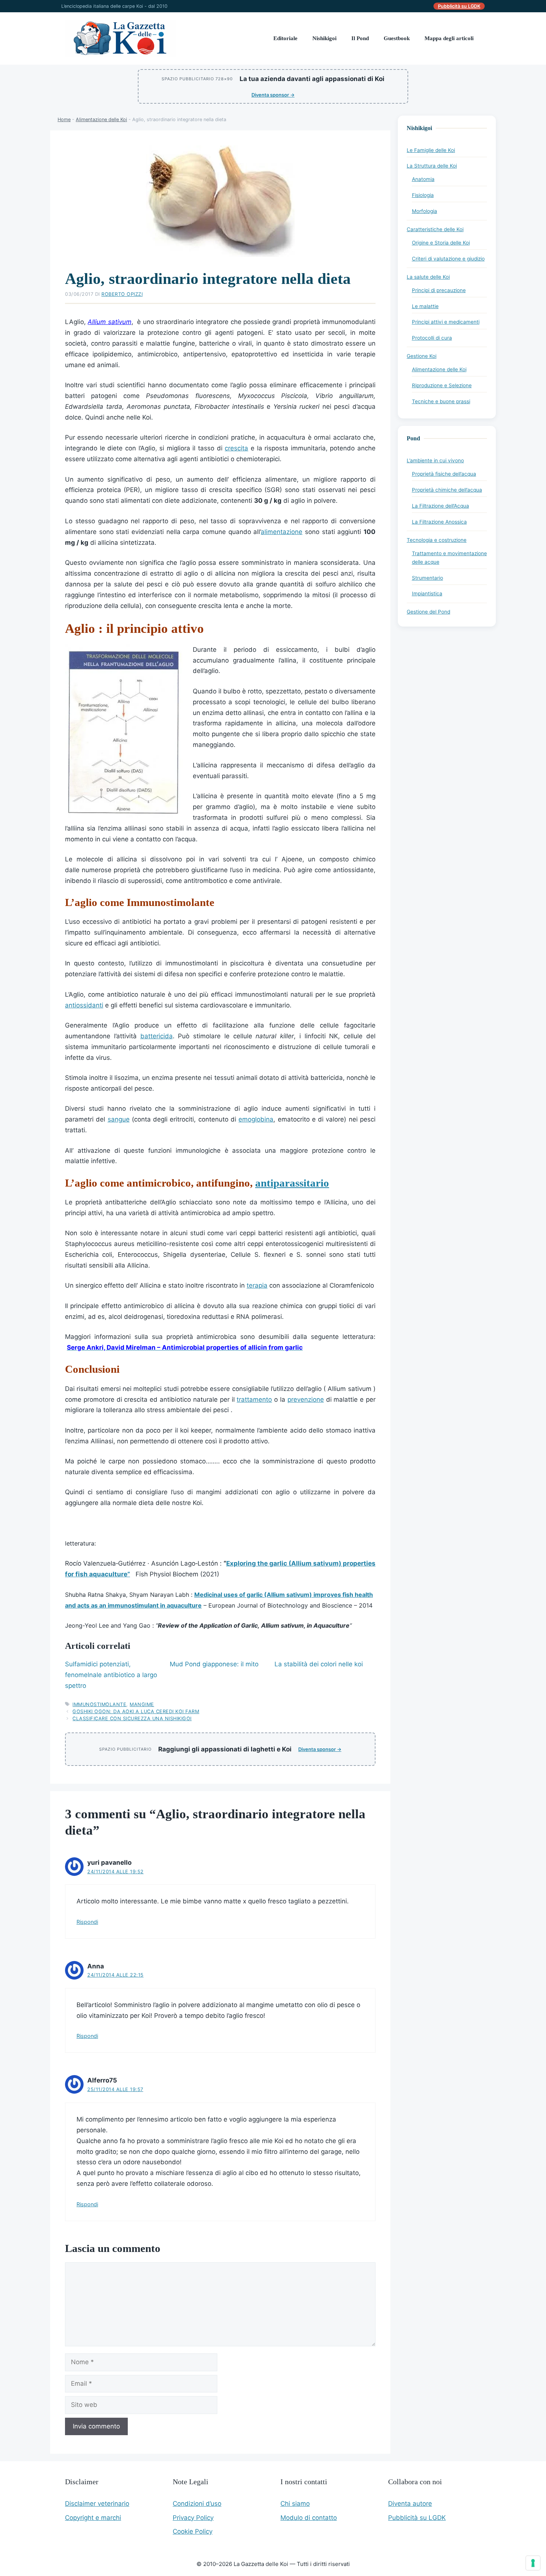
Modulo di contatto (309, 2518)
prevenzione (306, 1399)
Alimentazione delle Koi (101, 119)
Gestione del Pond (428, 612)
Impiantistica (427, 593)
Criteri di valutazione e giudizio (448, 259)
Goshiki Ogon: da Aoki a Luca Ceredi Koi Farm (136, 1711)
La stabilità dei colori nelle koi (319, 1664)
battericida (157, 1036)
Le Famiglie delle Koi (431, 150)
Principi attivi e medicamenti (446, 322)
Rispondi (87, 1922)
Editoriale (285, 38)
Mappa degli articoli (449, 38)
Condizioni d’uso (197, 2504)
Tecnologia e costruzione (437, 540)
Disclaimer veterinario (97, 2504)
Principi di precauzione (439, 290)
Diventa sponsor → (273, 95)
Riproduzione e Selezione (442, 385)
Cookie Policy (193, 2531)
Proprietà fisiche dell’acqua (444, 474)
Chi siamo (295, 2504)
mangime (142, 1704)
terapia (257, 1285)
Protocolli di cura (432, 338)
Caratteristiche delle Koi (435, 229)
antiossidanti (84, 1005)
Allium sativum (109, 322)
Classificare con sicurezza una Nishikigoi (132, 1719)
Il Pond (360, 38)
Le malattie (425, 306)
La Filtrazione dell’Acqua (441, 506)
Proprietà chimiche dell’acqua (447, 490)
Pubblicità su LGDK (459, 6)
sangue (119, 1119)
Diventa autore (410, 2504)
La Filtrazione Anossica (439, 522)
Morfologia (425, 211)
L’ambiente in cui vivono (435, 460)
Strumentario (428, 578)
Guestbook (397, 38)
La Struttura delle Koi (432, 166)
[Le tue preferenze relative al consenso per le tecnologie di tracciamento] (533, 2563)
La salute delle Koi (428, 277)
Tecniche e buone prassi (441, 401)
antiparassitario (292, 1183)
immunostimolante (99, 1704)
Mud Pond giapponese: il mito (214, 1664)
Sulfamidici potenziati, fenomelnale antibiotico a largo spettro (111, 1675)
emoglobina (256, 1119)
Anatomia (423, 179)
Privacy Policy (193, 2518)
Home (64, 119)
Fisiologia (423, 195)
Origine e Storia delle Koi (441, 243)
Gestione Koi (422, 356)
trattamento (254, 1399)
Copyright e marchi (93, 2518)
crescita (236, 448)
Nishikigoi (324, 38)
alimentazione (282, 532)
